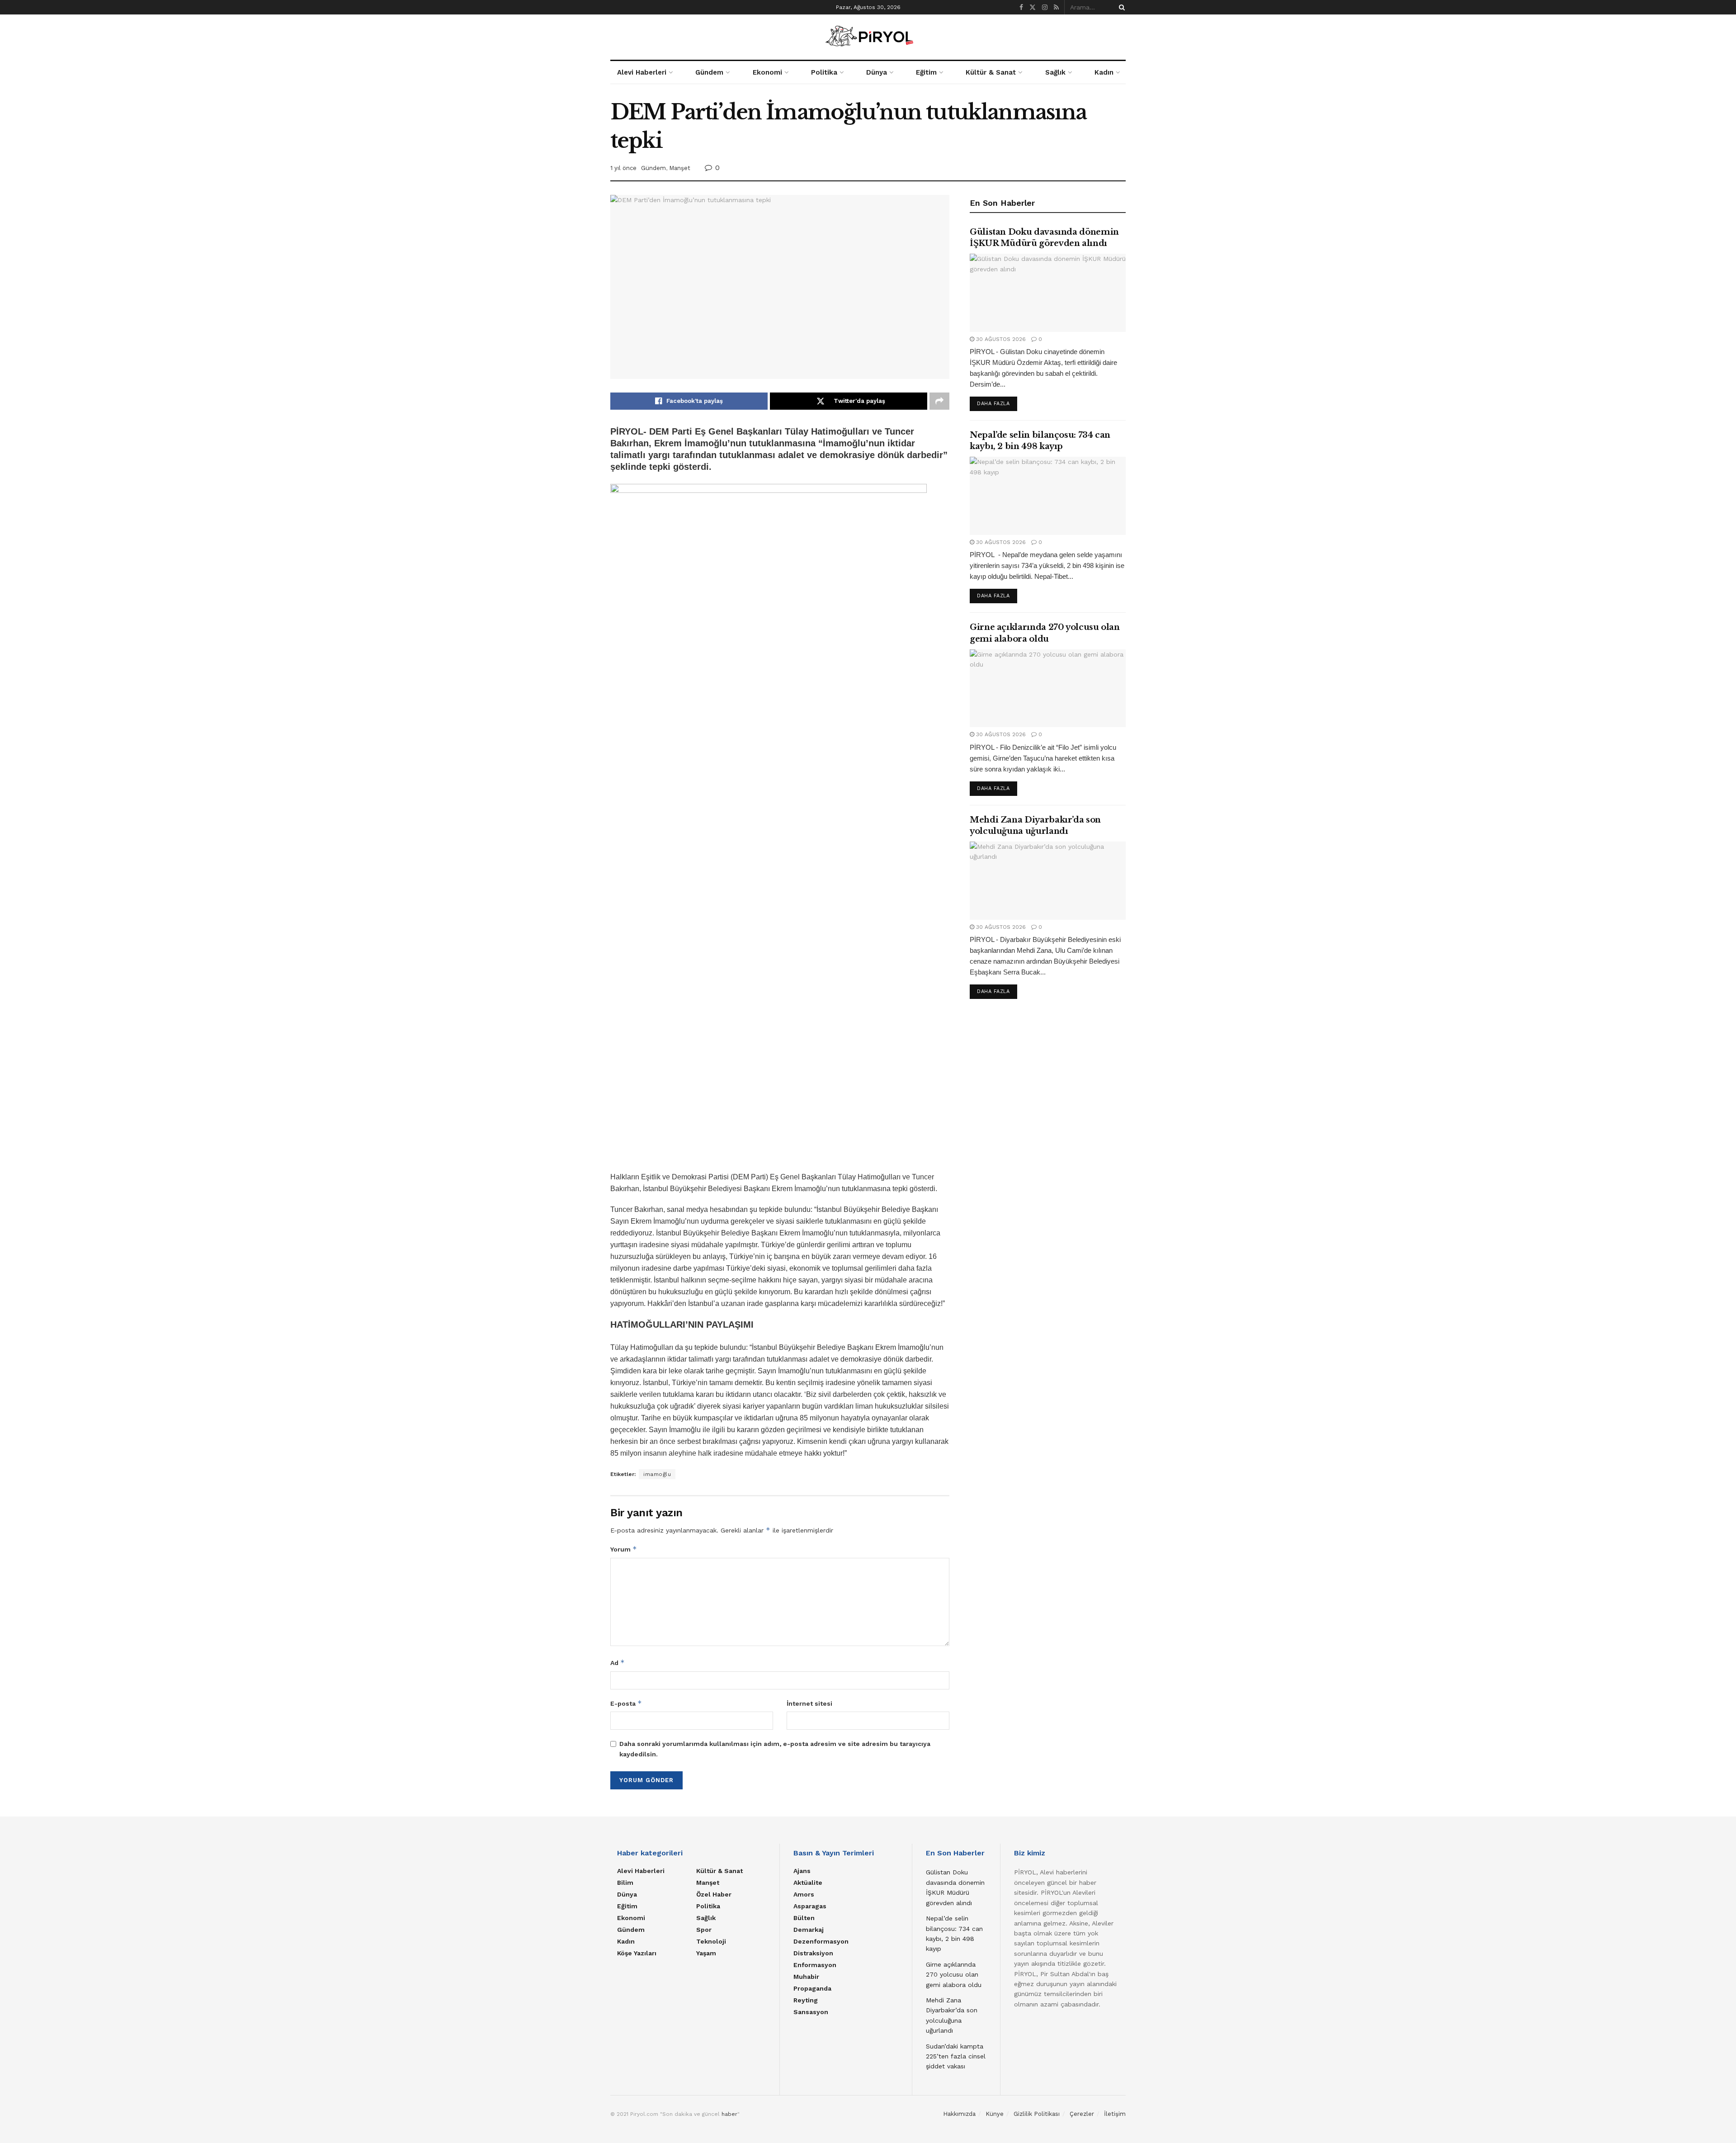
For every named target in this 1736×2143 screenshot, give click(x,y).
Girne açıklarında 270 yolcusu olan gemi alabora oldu (954, 1975)
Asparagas (810, 1906)
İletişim (1115, 2114)
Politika (824, 72)
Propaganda (812, 1988)
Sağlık (1055, 72)
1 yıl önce (623, 168)
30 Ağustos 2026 (1000, 339)
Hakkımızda (959, 2114)
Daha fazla (997, 403)
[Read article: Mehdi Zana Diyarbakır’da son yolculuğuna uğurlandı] (1048, 881)
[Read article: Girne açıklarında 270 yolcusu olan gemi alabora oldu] (1048, 688)
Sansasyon (811, 2012)
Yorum (624, 1549)
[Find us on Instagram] (1045, 7)
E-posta (626, 1703)
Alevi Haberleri (642, 72)
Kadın (1104, 72)
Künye (995, 2114)
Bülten (804, 1918)
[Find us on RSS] (1056, 7)
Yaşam (706, 1953)
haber (729, 2114)
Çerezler (1082, 2114)
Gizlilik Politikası (1037, 2114)
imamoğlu (657, 1474)
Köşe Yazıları (637, 1953)
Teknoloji (711, 1941)
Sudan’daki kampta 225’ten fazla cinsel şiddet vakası (956, 2056)
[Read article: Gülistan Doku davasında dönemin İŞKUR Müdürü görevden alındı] (1048, 293)
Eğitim (926, 72)
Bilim (625, 1883)
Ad (618, 1663)
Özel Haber (714, 1894)
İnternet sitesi (809, 1703)
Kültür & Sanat (991, 72)
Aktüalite (808, 1883)
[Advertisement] (1048, 1089)
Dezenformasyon (821, 1941)
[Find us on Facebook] (1021, 7)
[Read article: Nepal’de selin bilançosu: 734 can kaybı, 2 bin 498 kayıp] (1048, 496)
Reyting (806, 2000)
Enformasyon (815, 1965)
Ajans (802, 1871)
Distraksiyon (813, 1953)
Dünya (877, 72)
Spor (704, 1930)
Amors (804, 1894)
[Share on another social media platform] (939, 401)
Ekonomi (767, 72)
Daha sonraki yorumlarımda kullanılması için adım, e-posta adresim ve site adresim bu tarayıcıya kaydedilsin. (775, 1749)
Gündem (709, 72)
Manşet (680, 168)
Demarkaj (809, 1930)
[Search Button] (1120, 7)
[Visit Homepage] (868, 37)
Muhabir (806, 1977)
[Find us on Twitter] (1033, 7)
